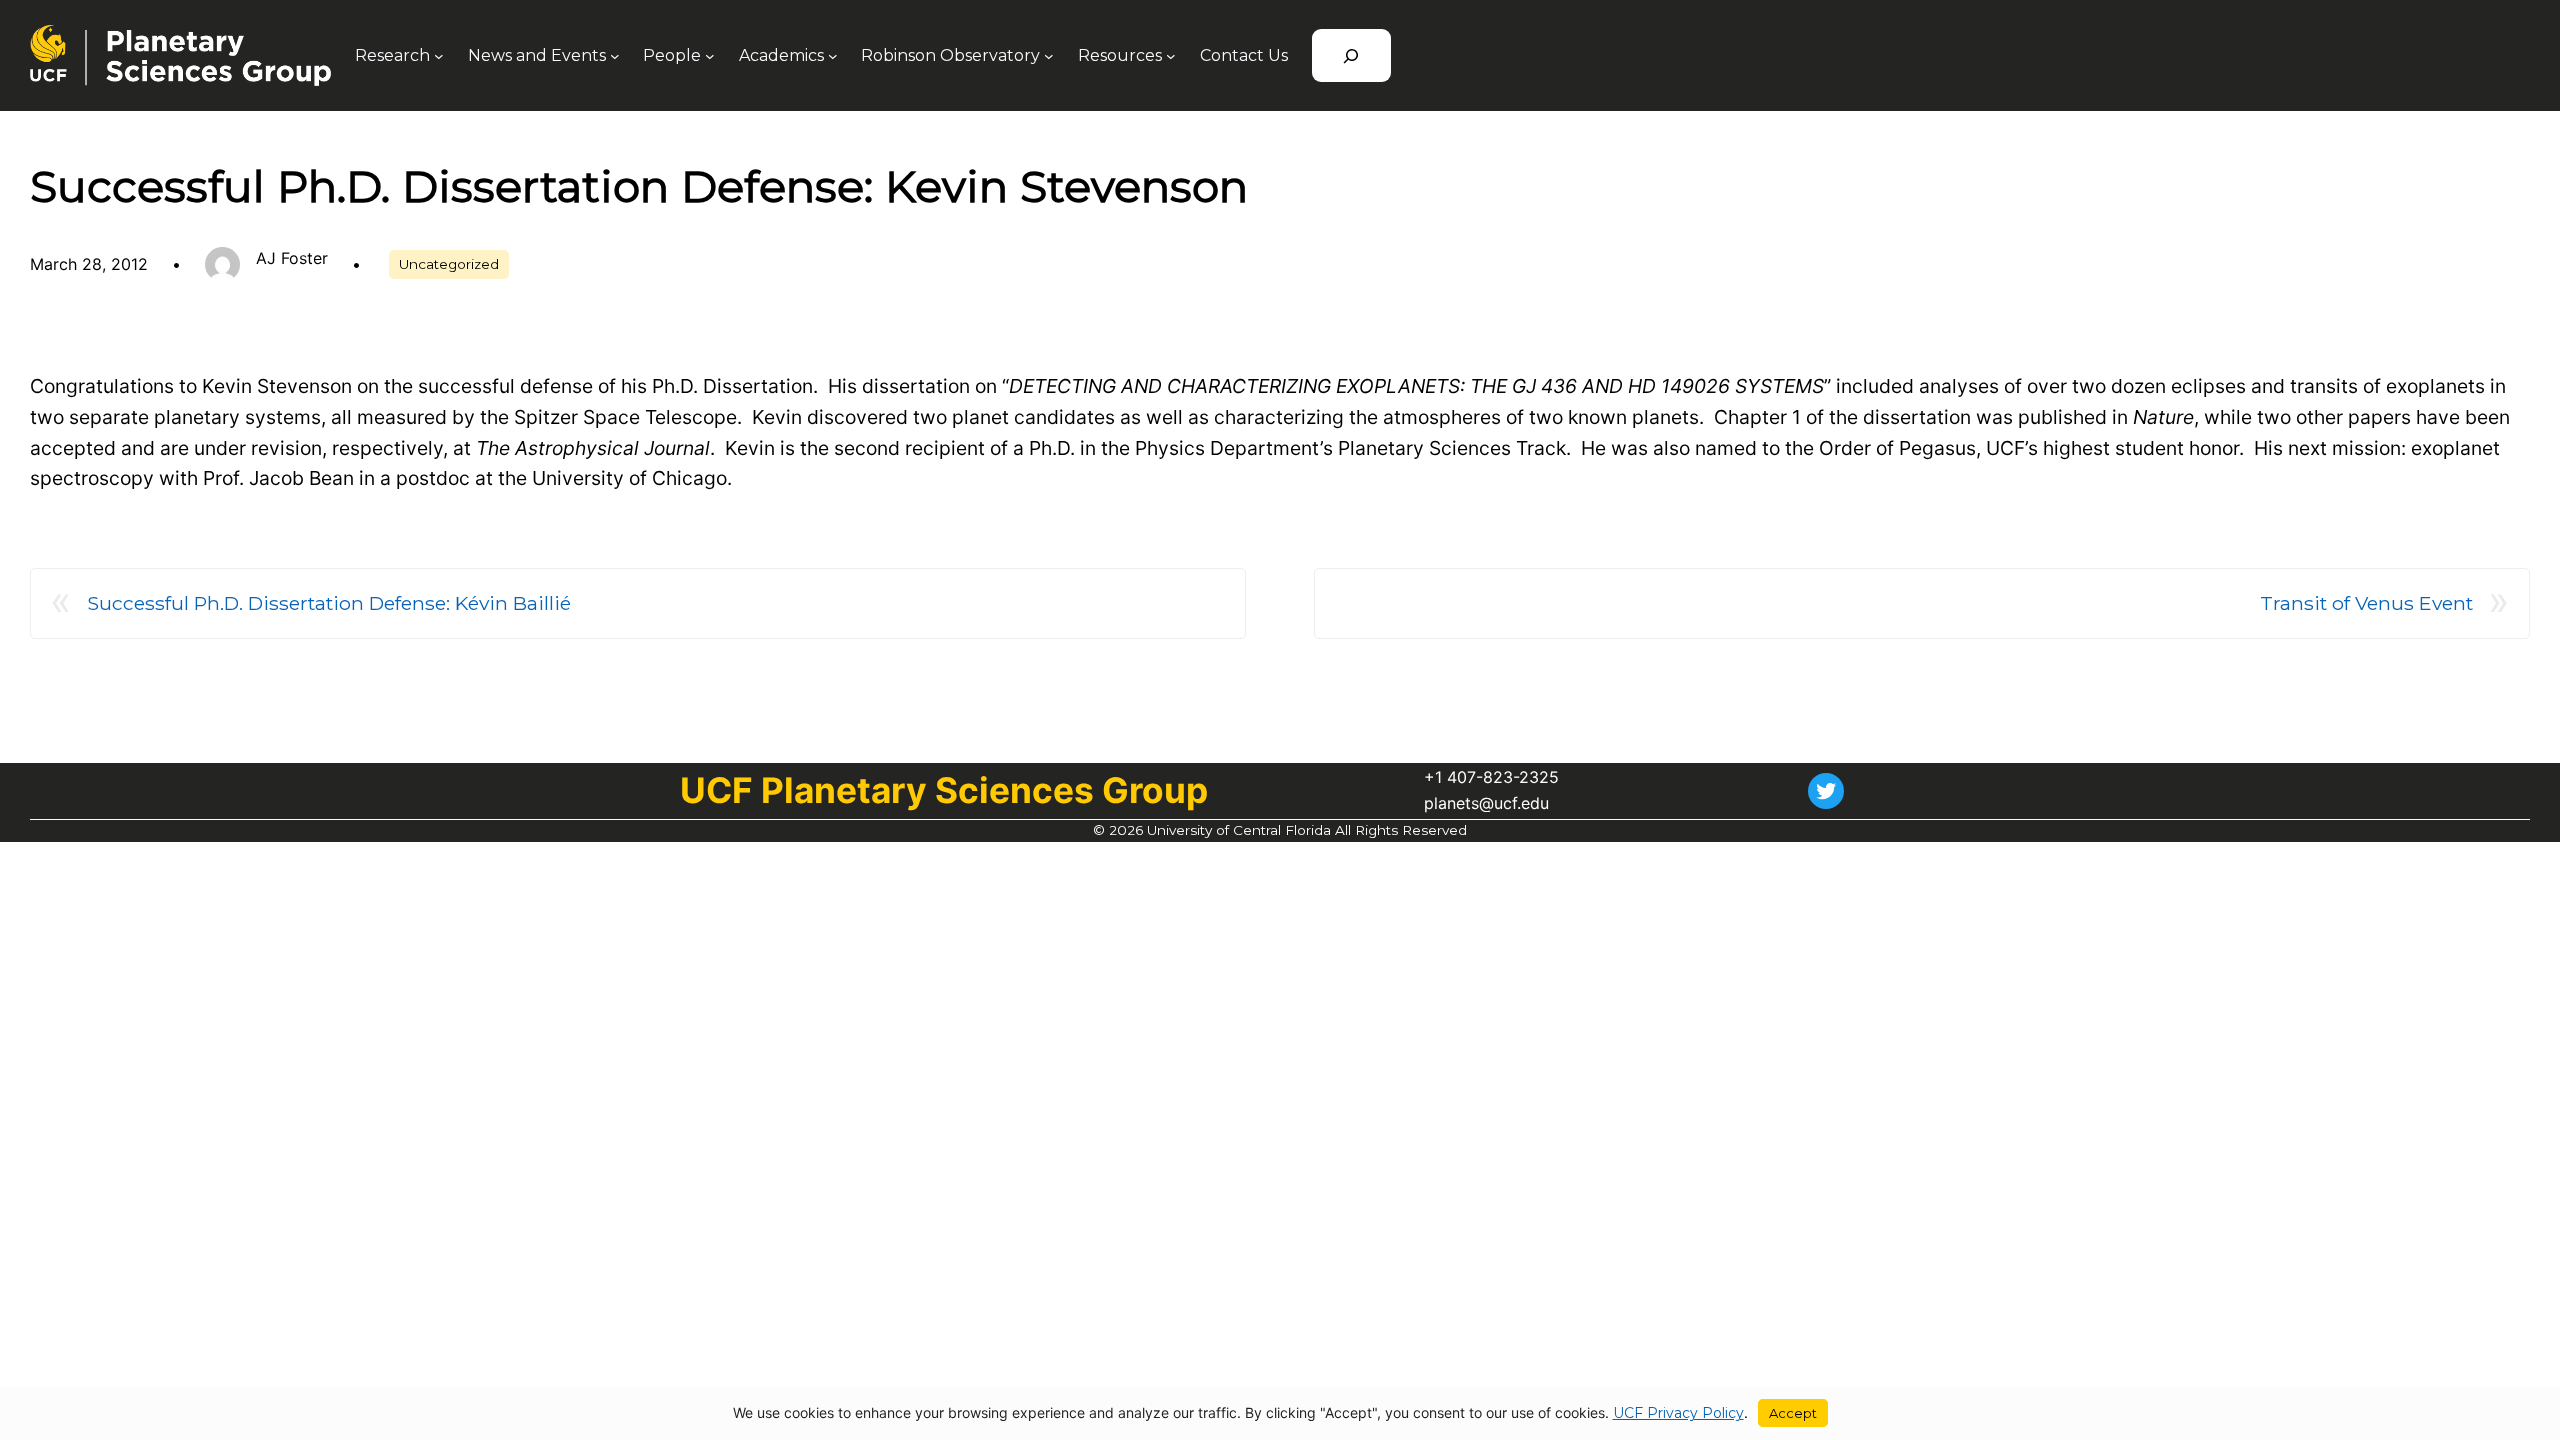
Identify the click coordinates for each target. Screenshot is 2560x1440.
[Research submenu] (439, 56)
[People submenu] (710, 56)
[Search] (1351, 56)
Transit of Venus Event (2366, 603)
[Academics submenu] (833, 56)
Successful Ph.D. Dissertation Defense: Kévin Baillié (329, 603)
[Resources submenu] (1171, 56)
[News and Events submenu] (615, 56)
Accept (1793, 1413)
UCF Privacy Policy (1678, 1413)
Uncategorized (449, 264)
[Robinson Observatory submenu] (1049, 56)
